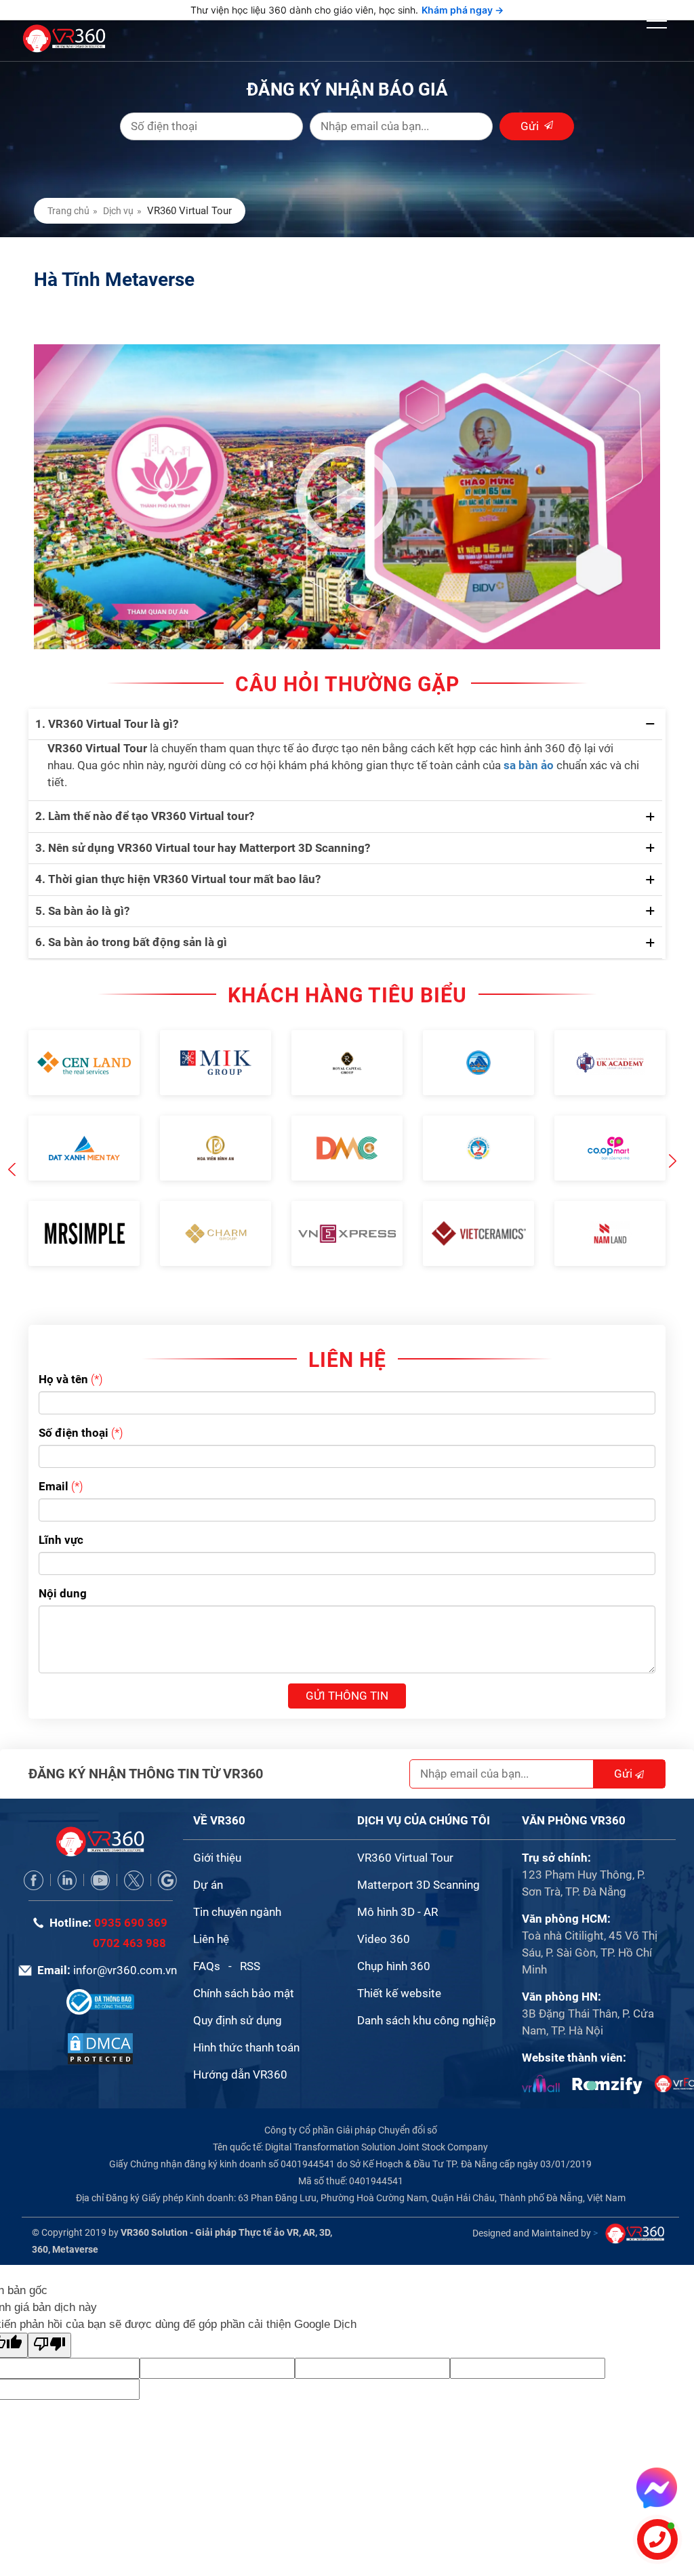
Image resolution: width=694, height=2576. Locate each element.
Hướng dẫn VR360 (240, 2046)
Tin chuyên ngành (237, 1883)
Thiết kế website (399, 1965)
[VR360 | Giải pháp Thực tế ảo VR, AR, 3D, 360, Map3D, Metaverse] (100, 2019)
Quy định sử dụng (238, 1992)
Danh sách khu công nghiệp (427, 1992)
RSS (250, 1938)
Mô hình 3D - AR (397, 1883)
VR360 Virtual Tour (405, 1829)
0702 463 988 (129, 1915)
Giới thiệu (217, 1829)
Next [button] (672, 1148)
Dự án (208, 1856)
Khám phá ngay (463, 10)
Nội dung (63, 1565)
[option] (84, 1124)
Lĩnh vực (61, 1511)
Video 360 (384, 1910)
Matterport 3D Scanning (419, 1856)
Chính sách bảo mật (244, 1965)
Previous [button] (12, 1142)
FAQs (207, 1938)
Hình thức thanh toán (246, 2019)
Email (54, 1458)
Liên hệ (211, 1910)
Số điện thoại (74, 1404)
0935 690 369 (131, 1894)
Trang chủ (68, 211)
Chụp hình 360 (394, 1938)
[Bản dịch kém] (49, 2317)
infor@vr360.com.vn (125, 1942)
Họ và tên (63, 1351)
